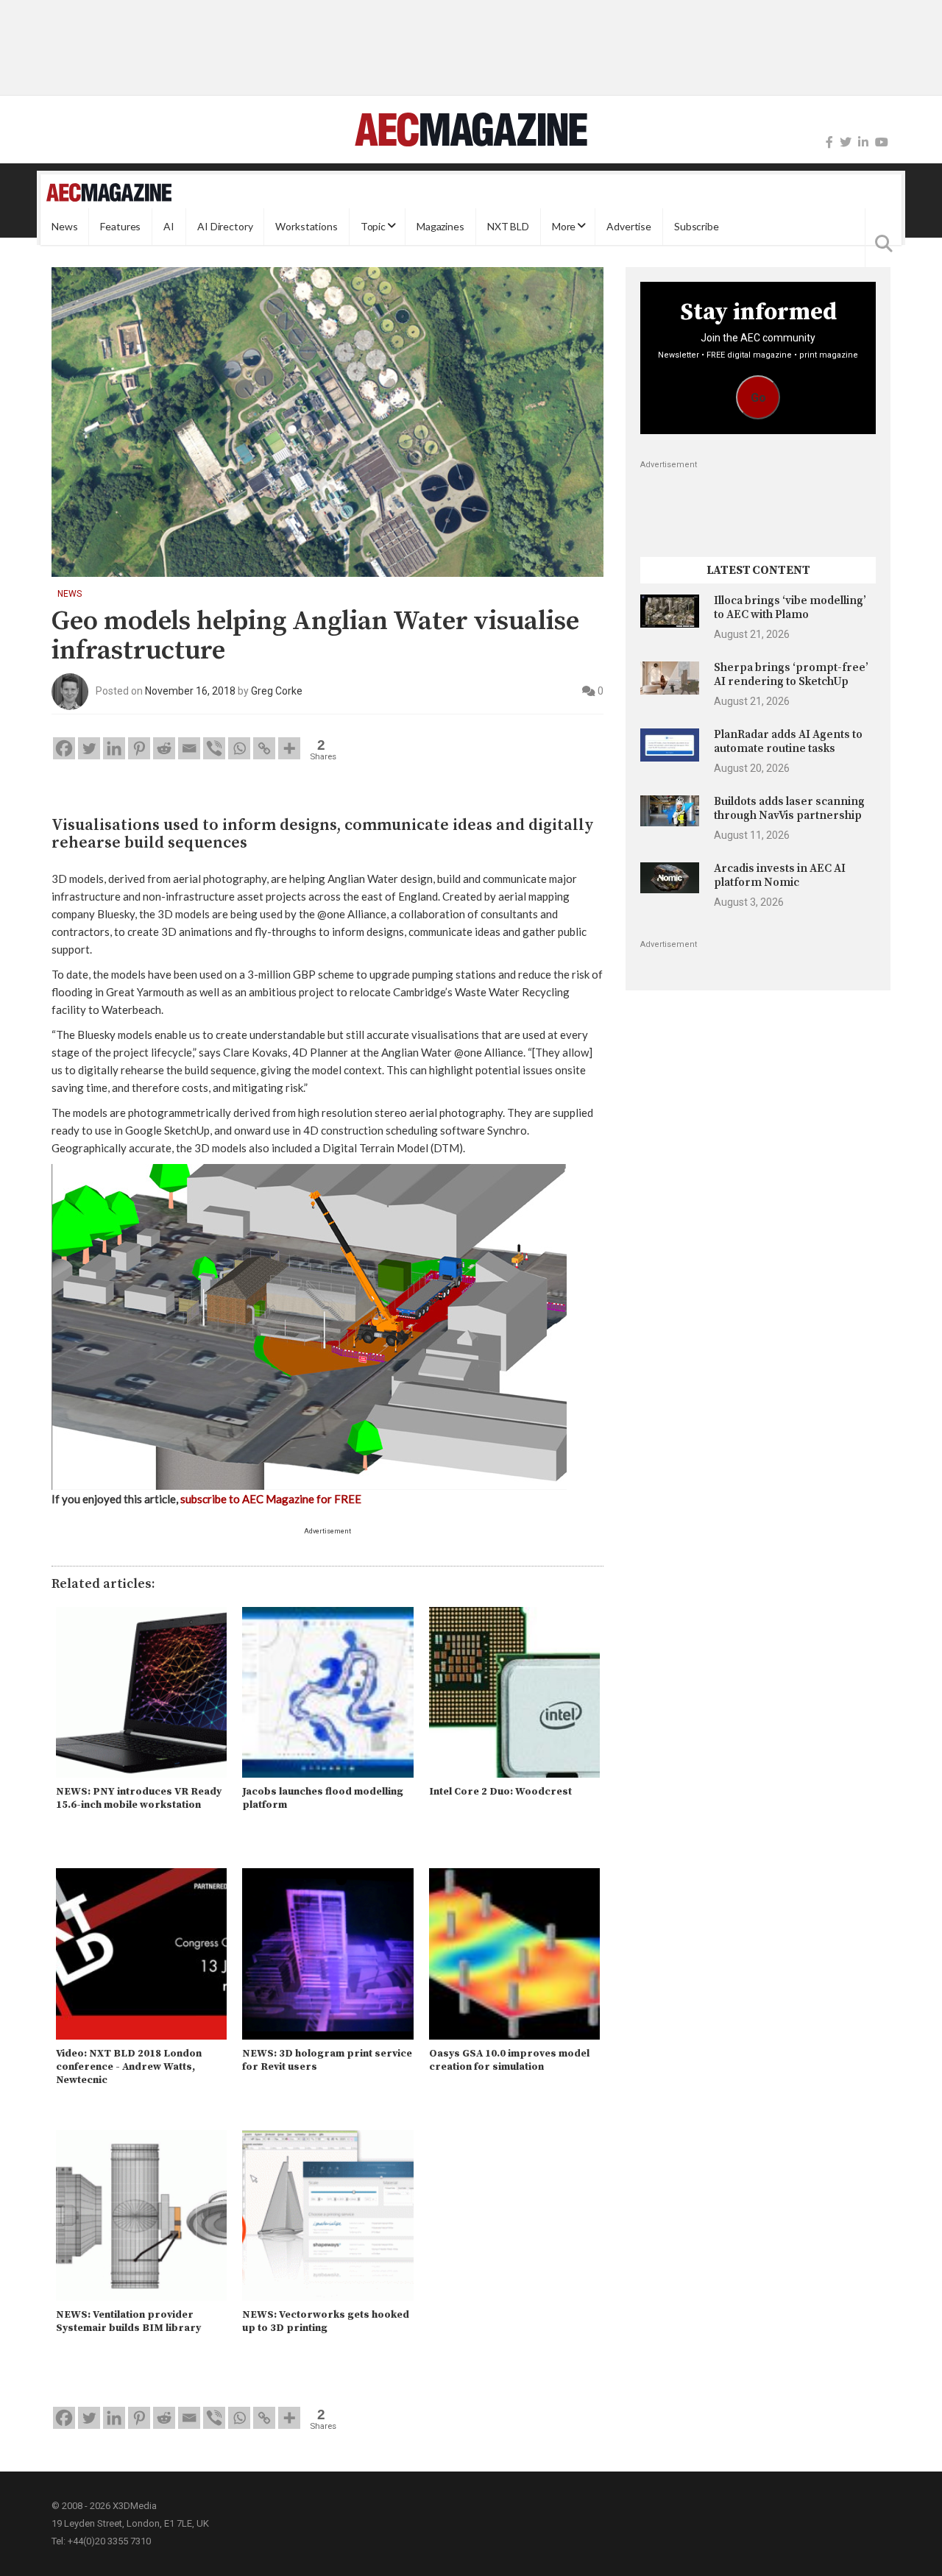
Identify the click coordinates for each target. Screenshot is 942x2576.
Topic (373, 226)
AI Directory (225, 226)
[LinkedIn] (863, 142)
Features (120, 226)
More (564, 226)
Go (758, 398)
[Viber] (214, 748)
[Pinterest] (139, 748)
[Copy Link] (264, 748)
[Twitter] (846, 142)
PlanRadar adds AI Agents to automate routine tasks (788, 741)
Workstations (306, 226)
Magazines (440, 226)
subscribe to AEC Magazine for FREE (271, 1499)
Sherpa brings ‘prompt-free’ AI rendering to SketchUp (791, 674)
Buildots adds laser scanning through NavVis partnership (789, 808)
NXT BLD (508, 226)
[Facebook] (829, 142)
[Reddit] (164, 748)
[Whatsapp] (239, 748)
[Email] (189, 748)
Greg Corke (277, 691)
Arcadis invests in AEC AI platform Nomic (780, 875)
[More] (289, 748)
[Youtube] (882, 142)
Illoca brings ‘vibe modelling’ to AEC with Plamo (790, 607)
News (64, 226)
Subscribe (697, 226)
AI (169, 226)
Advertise (629, 226)
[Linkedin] (114, 748)
